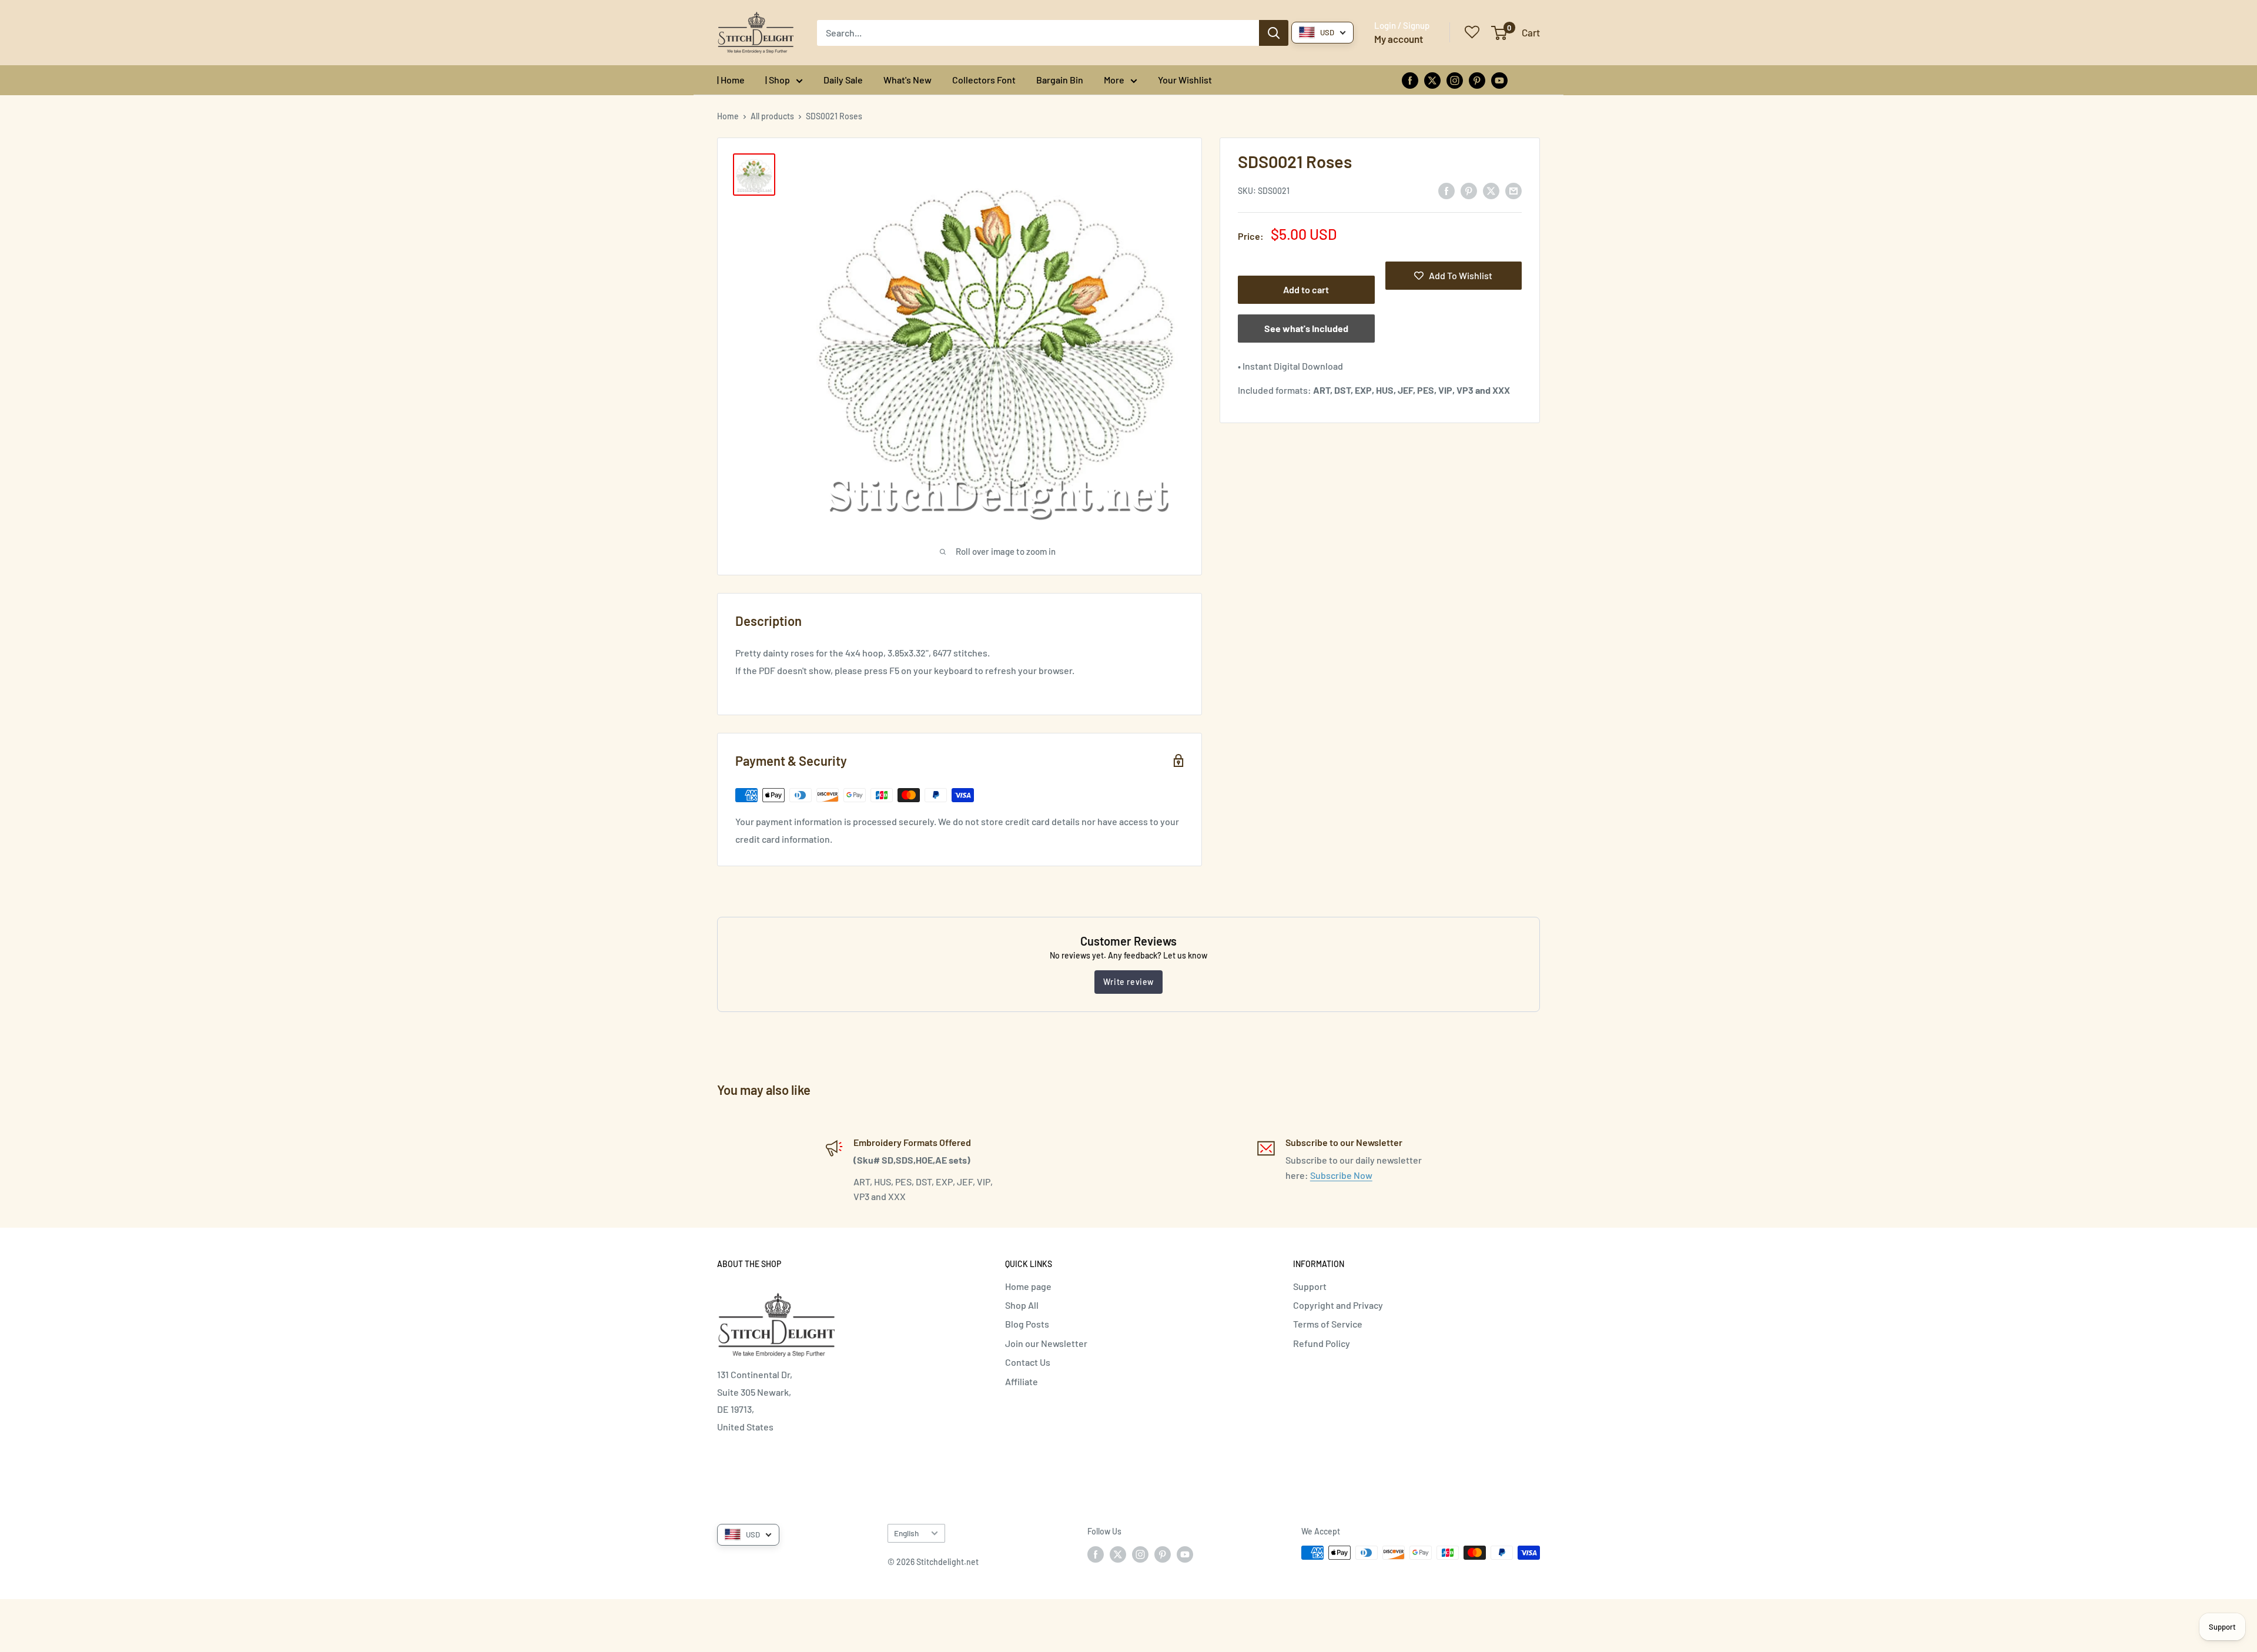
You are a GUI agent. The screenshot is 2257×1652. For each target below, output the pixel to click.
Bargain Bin (1060, 80)
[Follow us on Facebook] (1410, 80)
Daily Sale (843, 80)
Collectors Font (984, 80)
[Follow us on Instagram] (1455, 80)
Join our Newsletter (1046, 1343)
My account (1399, 39)
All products (772, 116)
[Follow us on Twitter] (1432, 80)
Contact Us (1028, 1362)
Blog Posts (1027, 1324)
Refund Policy (1322, 1343)
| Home (731, 80)
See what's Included (1306, 328)
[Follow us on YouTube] (1499, 80)
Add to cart (1306, 289)
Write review (1128, 982)
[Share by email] (1513, 190)
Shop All (1022, 1305)
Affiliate (1022, 1381)
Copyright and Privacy (1338, 1305)
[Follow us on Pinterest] (1477, 80)
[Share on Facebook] (1446, 190)
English (906, 1533)
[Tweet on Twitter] (1491, 190)
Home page (1028, 1286)
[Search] (1274, 33)
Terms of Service (1328, 1324)
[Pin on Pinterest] (1469, 190)
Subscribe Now (1341, 1175)
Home (728, 116)
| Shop (778, 80)
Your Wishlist (1185, 80)
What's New (908, 80)
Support (1310, 1286)
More (1114, 80)
